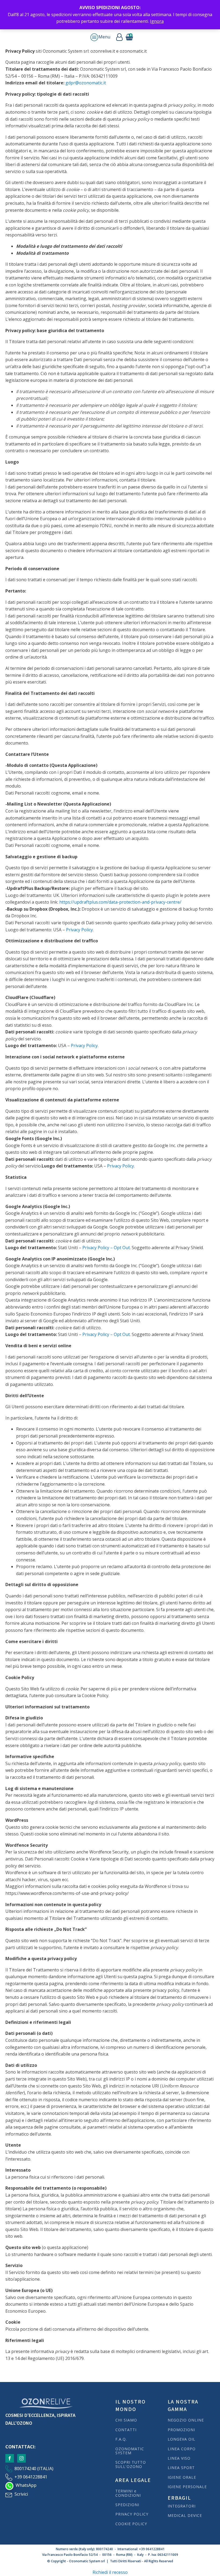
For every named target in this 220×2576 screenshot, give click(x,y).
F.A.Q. (121, 2439)
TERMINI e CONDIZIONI (128, 2493)
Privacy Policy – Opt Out (106, 1248)
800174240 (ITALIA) (34, 2469)
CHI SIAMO (126, 2420)
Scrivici (21, 2494)
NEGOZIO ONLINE (186, 2420)
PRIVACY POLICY (132, 2514)
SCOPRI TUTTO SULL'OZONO (131, 2464)
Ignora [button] (157, 21)
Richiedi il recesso (110, 2572)
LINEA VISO (179, 2458)
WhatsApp (26, 2485)
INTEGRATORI (182, 2506)
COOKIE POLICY (131, 2524)
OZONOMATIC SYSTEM (130, 2451)
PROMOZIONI (181, 2430)
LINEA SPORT (181, 2468)
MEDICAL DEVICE (185, 2515)
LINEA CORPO (182, 2449)
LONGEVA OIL (181, 2439)
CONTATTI (126, 2430)
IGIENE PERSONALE (187, 2487)
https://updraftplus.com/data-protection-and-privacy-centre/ (120, 902)
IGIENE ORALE (182, 2477)
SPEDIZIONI (128, 2505)
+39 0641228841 (31, 2477)
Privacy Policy (79, 930)
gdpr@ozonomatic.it (86, 83)
